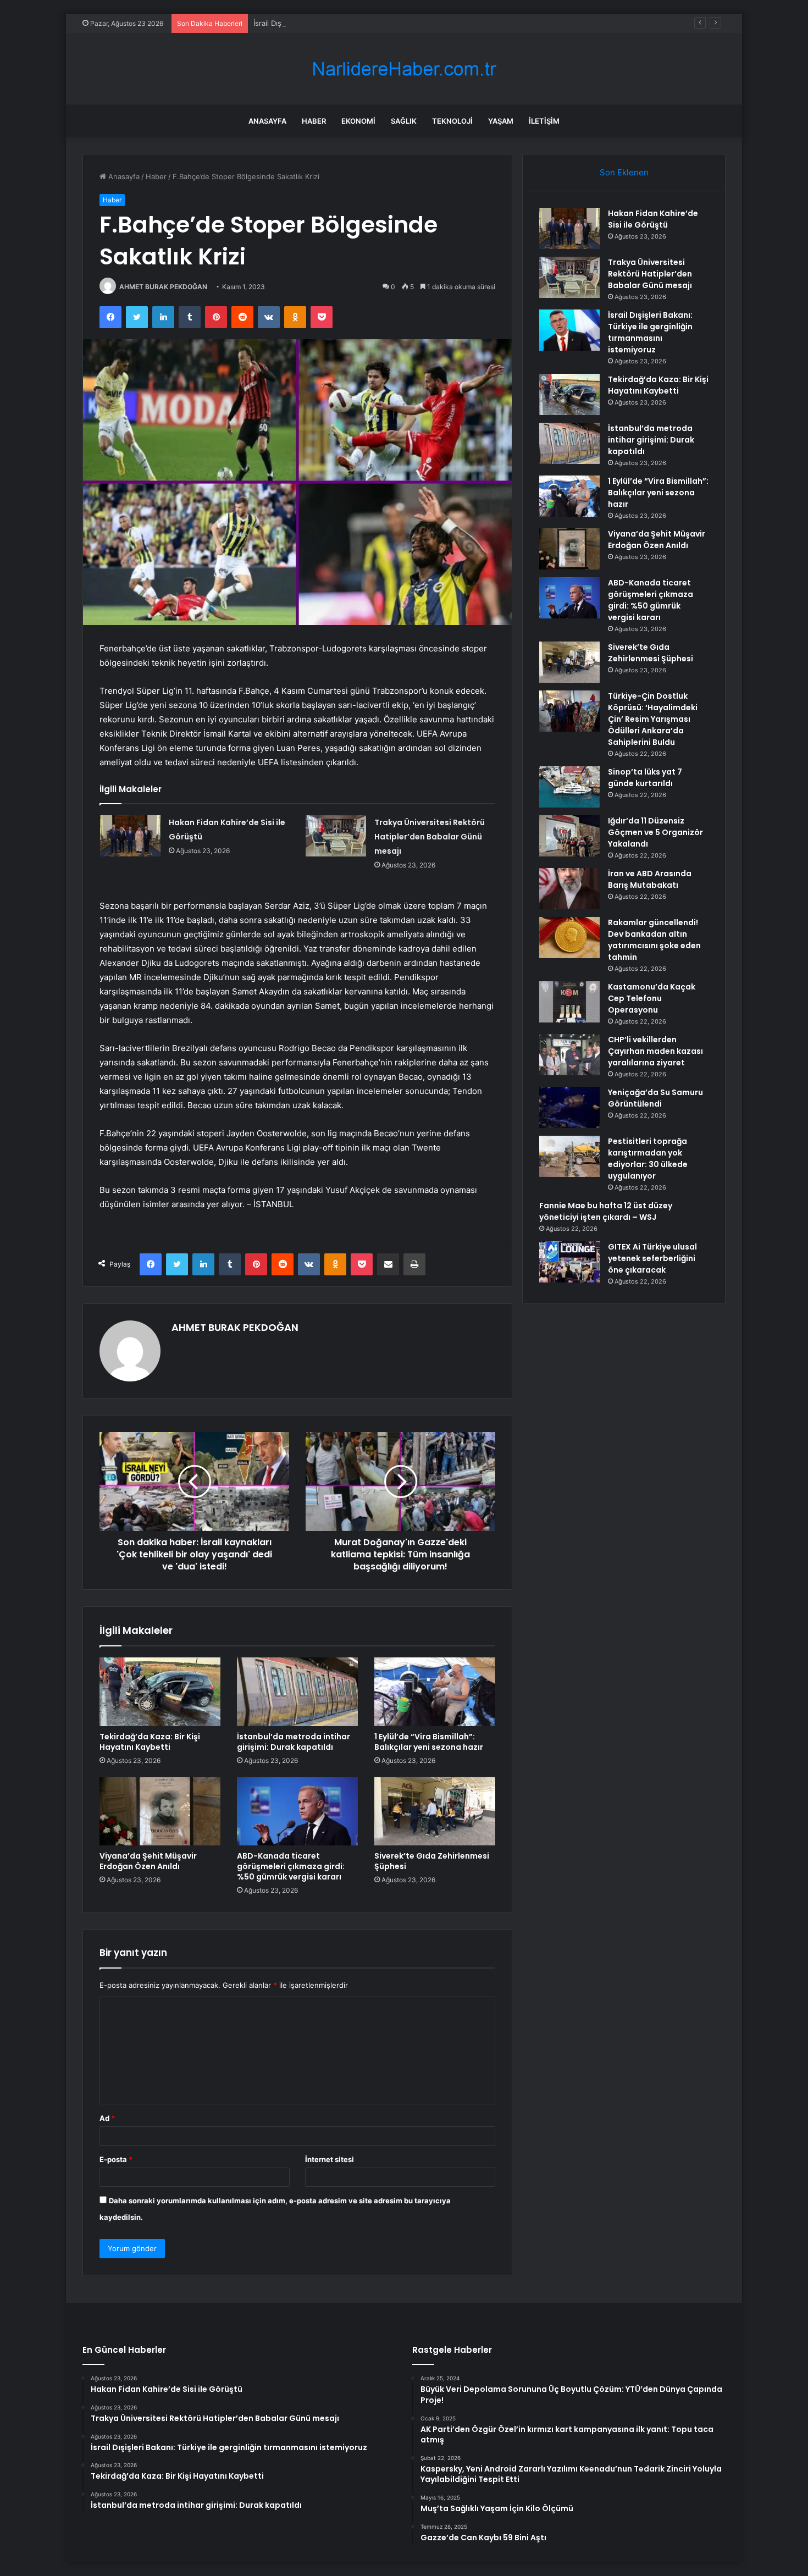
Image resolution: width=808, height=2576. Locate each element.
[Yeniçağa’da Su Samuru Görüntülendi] (569, 1107)
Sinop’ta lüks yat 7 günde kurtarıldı (645, 778)
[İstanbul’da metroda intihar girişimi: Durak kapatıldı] (297, 1691)
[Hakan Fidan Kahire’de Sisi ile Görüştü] (130, 836)
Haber (314, 121)
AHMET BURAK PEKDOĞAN (163, 287)
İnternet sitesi (330, 2159)
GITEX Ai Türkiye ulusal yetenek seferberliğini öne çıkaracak (652, 1258)
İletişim (544, 121)
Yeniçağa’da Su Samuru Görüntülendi (655, 1098)
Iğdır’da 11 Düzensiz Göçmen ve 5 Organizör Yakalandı (655, 832)
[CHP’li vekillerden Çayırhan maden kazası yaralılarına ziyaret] (569, 1055)
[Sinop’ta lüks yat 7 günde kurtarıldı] (569, 787)
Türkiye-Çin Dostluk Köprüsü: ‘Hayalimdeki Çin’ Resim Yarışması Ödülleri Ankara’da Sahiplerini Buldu (653, 719)
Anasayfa (267, 121)
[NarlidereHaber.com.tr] (404, 69)
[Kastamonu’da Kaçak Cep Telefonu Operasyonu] (569, 1002)
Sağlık (404, 121)
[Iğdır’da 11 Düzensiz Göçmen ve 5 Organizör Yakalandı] (569, 836)
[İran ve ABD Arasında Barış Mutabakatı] (569, 889)
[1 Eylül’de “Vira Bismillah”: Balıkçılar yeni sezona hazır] (435, 1691)
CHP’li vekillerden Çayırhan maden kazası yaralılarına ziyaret (655, 1051)
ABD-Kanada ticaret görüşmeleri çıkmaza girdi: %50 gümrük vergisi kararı (291, 1866)
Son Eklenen (624, 172)
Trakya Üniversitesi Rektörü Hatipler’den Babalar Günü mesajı (430, 837)
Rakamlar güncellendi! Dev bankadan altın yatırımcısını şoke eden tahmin (654, 940)
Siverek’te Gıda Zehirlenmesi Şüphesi (432, 1861)
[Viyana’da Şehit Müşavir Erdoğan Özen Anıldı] (160, 1811)
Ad (107, 2118)
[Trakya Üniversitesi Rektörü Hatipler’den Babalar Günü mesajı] (336, 836)
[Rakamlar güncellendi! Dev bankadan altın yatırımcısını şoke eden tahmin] (569, 938)
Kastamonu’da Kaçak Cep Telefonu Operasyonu (652, 998)
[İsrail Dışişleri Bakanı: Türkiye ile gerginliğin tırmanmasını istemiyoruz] (569, 330)
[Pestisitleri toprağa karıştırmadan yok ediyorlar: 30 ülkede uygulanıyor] (569, 1156)
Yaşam (501, 121)
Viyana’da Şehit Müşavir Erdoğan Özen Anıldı (148, 1861)
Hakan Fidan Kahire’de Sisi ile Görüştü (653, 219)
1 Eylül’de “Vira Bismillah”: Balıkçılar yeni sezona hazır (429, 1742)
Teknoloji (452, 121)
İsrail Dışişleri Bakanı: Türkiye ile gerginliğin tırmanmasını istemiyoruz (369, 23)
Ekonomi (358, 121)
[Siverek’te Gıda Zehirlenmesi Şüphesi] (435, 1811)
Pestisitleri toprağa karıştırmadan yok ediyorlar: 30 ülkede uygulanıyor (648, 1159)
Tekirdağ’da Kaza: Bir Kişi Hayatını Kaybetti (150, 1742)
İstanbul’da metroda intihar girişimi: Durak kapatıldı (294, 1742)
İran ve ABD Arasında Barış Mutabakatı (650, 879)
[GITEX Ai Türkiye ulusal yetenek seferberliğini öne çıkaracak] (569, 1262)
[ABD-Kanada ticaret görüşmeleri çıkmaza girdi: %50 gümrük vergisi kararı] (297, 1811)
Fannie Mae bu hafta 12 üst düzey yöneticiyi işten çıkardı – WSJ (606, 1211)
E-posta (116, 2159)
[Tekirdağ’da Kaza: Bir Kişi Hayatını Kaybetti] (160, 1691)
